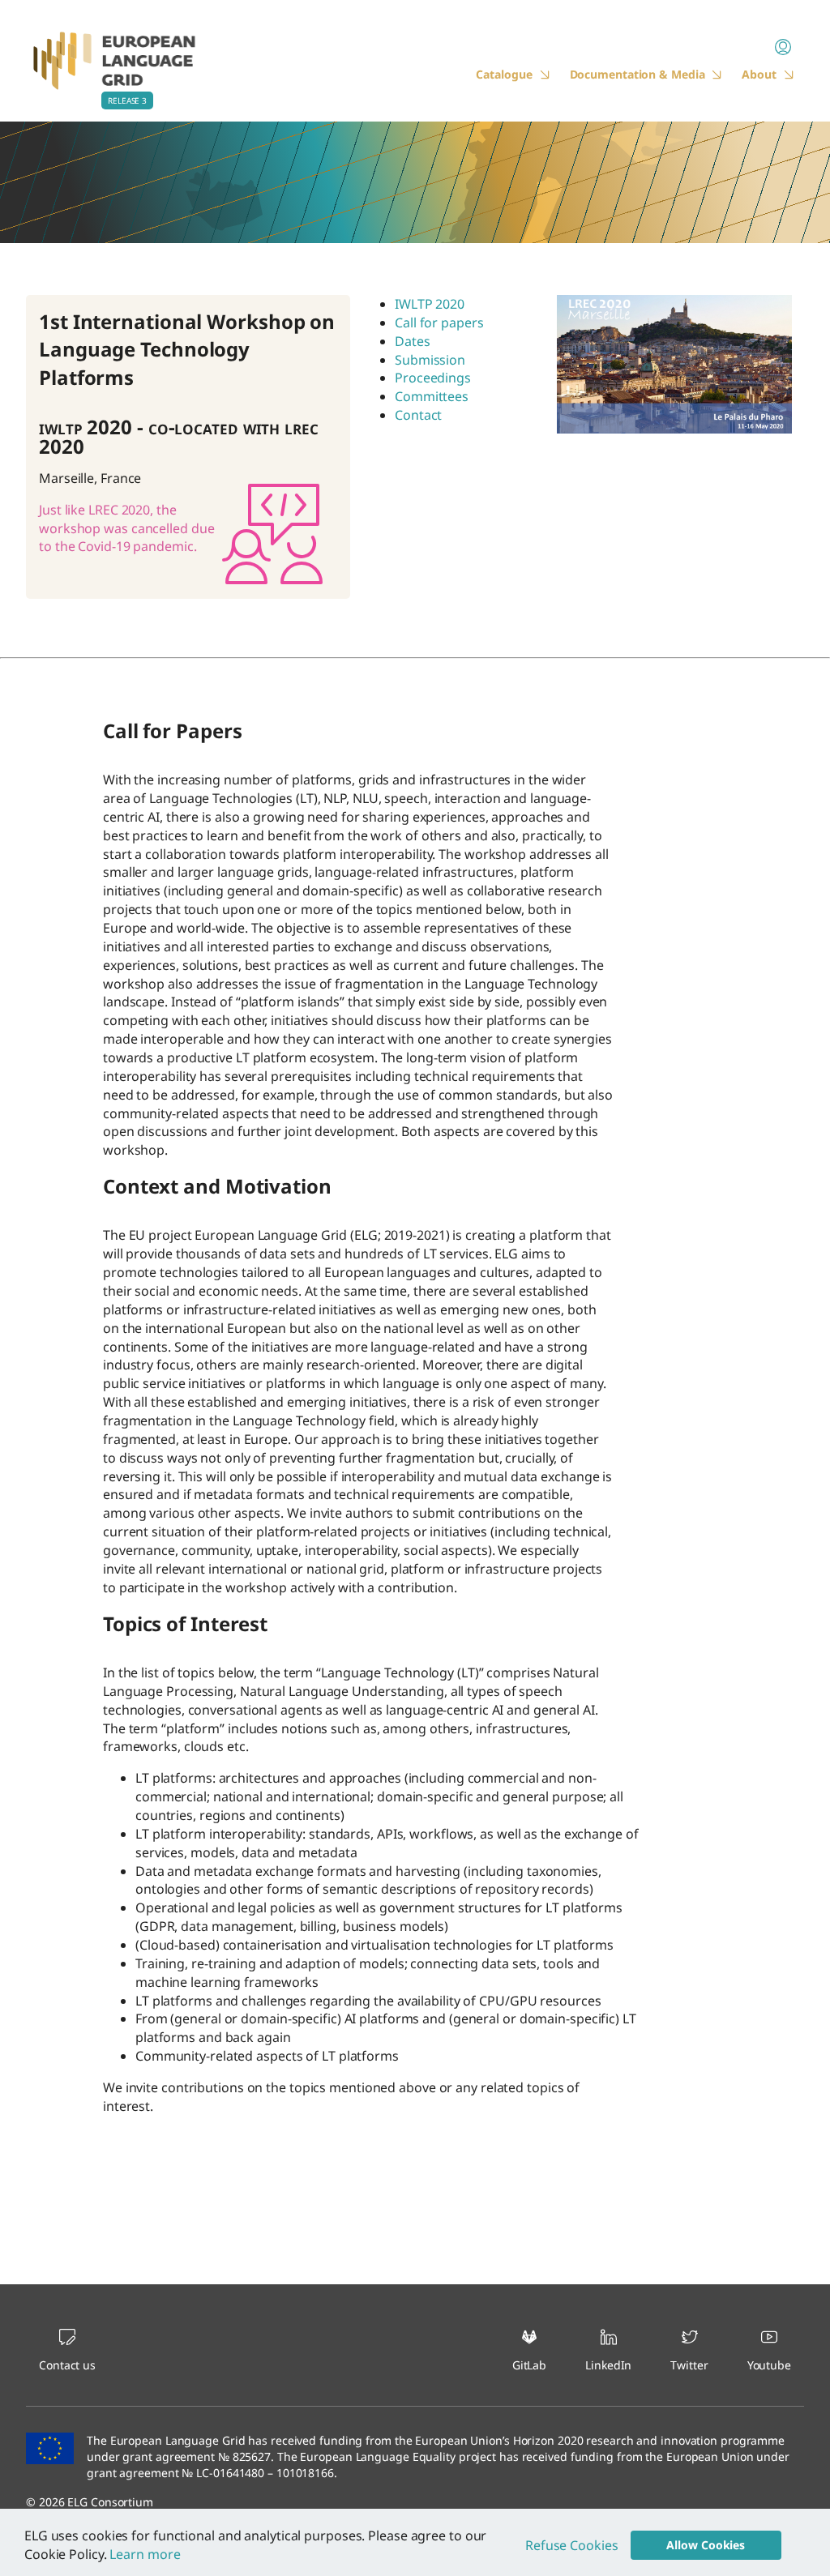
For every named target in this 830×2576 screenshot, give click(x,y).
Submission (430, 360)
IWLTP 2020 (430, 304)
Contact (418, 415)
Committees (432, 396)
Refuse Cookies (572, 2545)
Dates (413, 341)
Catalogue (504, 74)
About (759, 74)
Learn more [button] (145, 2554)
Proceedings (433, 378)
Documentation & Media (637, 74)
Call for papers (439, 323)
